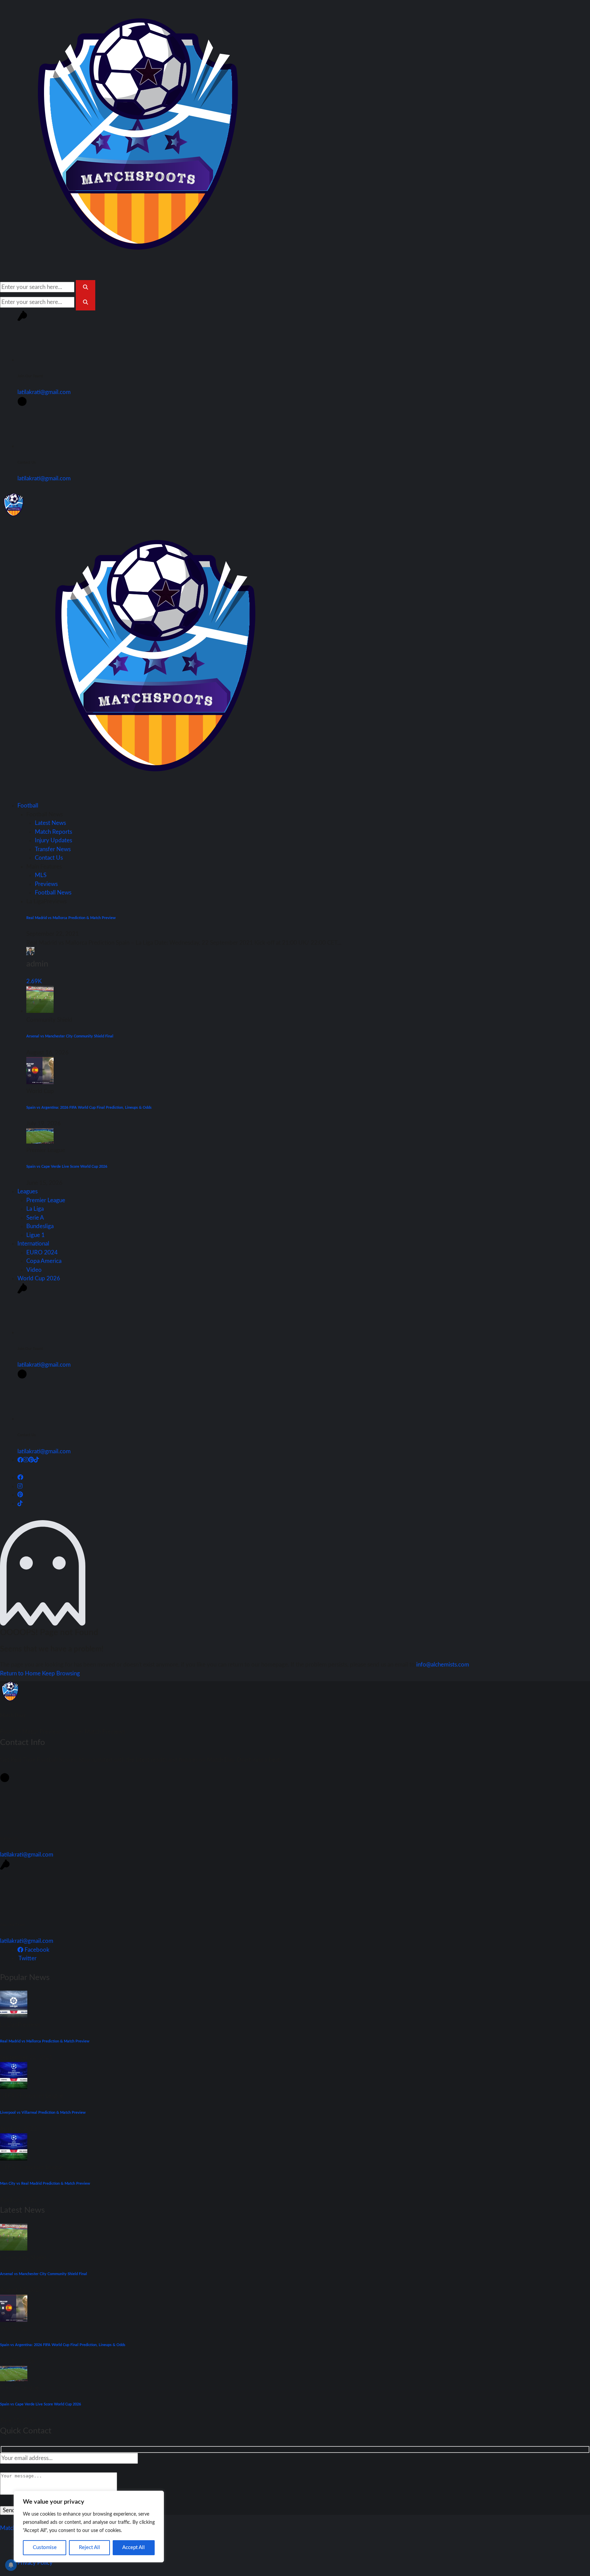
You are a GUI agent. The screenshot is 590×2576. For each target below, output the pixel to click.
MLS (41, 875)
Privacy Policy (35, 2563)
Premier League (46, 1200)
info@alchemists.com (443, 1665)
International (33, 1244)
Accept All (134, 2548)
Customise (45, 2548)
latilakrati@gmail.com (44, 392)
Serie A (35, 1218)
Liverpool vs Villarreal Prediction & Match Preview (43, 2113)
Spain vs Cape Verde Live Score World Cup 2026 (67, 1167)
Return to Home (21, 1673)
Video (34, 1270)
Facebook (36, 1950)
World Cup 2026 (39, 1278)
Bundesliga (40, 1226)
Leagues (27, 1191)
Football (28, 806)
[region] (89, 2527)
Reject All (89, 2548)
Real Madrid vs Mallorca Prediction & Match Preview (71, 918)
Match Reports (53, 832)
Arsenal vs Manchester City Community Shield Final (70, 1036)
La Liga (35, 1209)
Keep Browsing (61, 1673)
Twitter (27, 1958)
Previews (46, 884)
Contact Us (49, 858)
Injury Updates (53, 840)
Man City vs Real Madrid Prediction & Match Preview (45, 2184)
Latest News (50, 823)
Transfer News (53, 849)
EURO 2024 (42, 1253)
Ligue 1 (36, 1235)
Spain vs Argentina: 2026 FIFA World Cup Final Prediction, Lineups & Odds (89, 1108)
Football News (53, 893)
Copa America (44, 1261)
